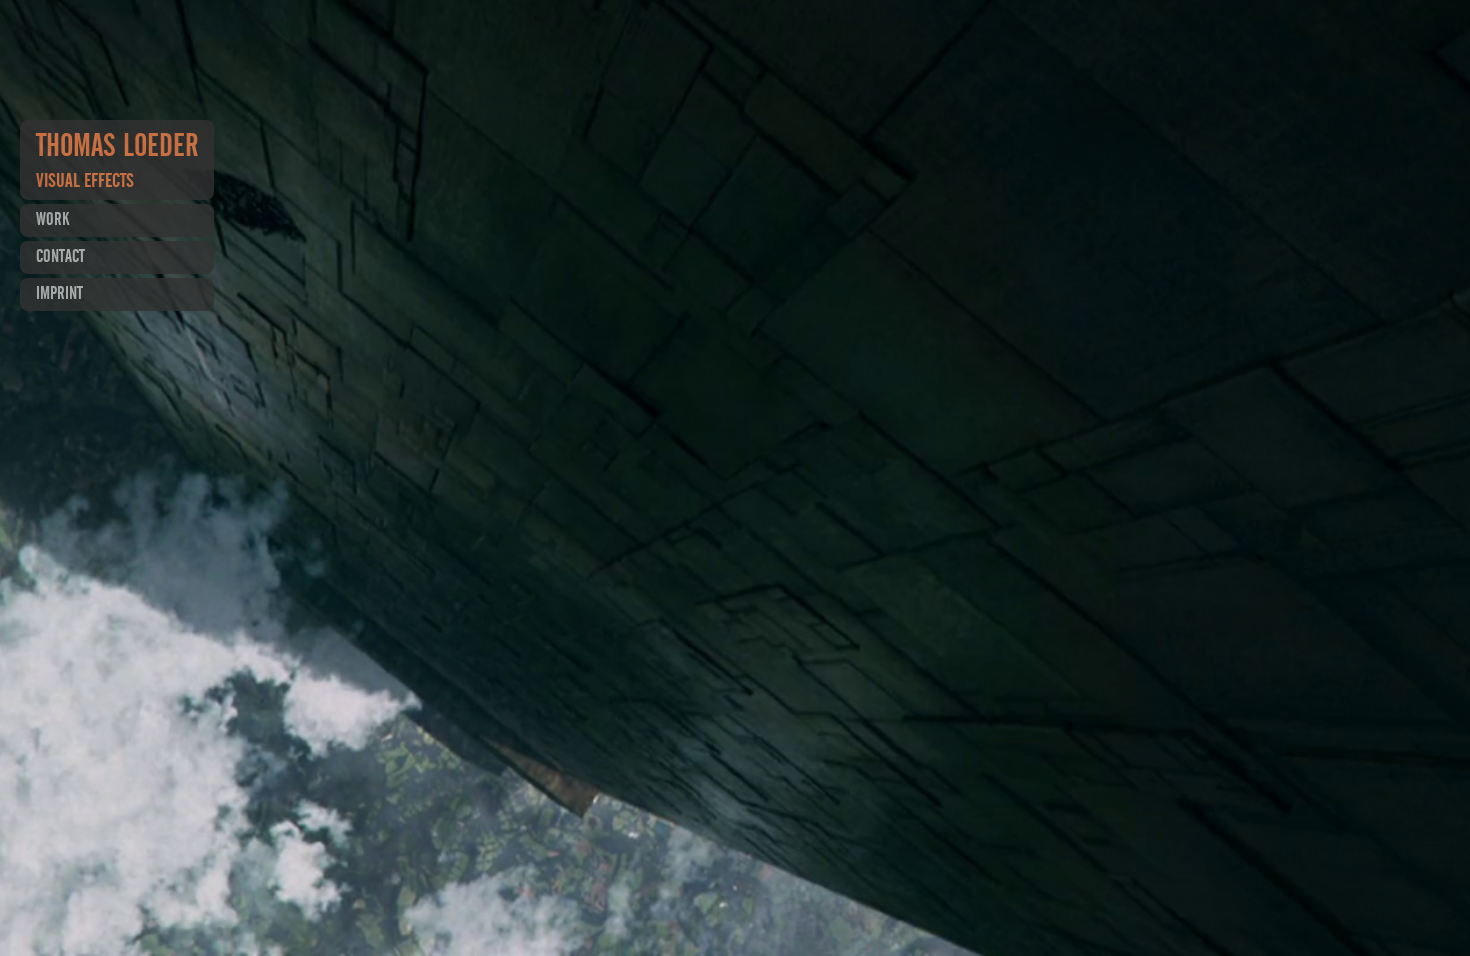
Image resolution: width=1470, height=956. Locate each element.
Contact (60, 256)
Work (52, 219)
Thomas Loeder (117, 160)
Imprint (59, 293)
